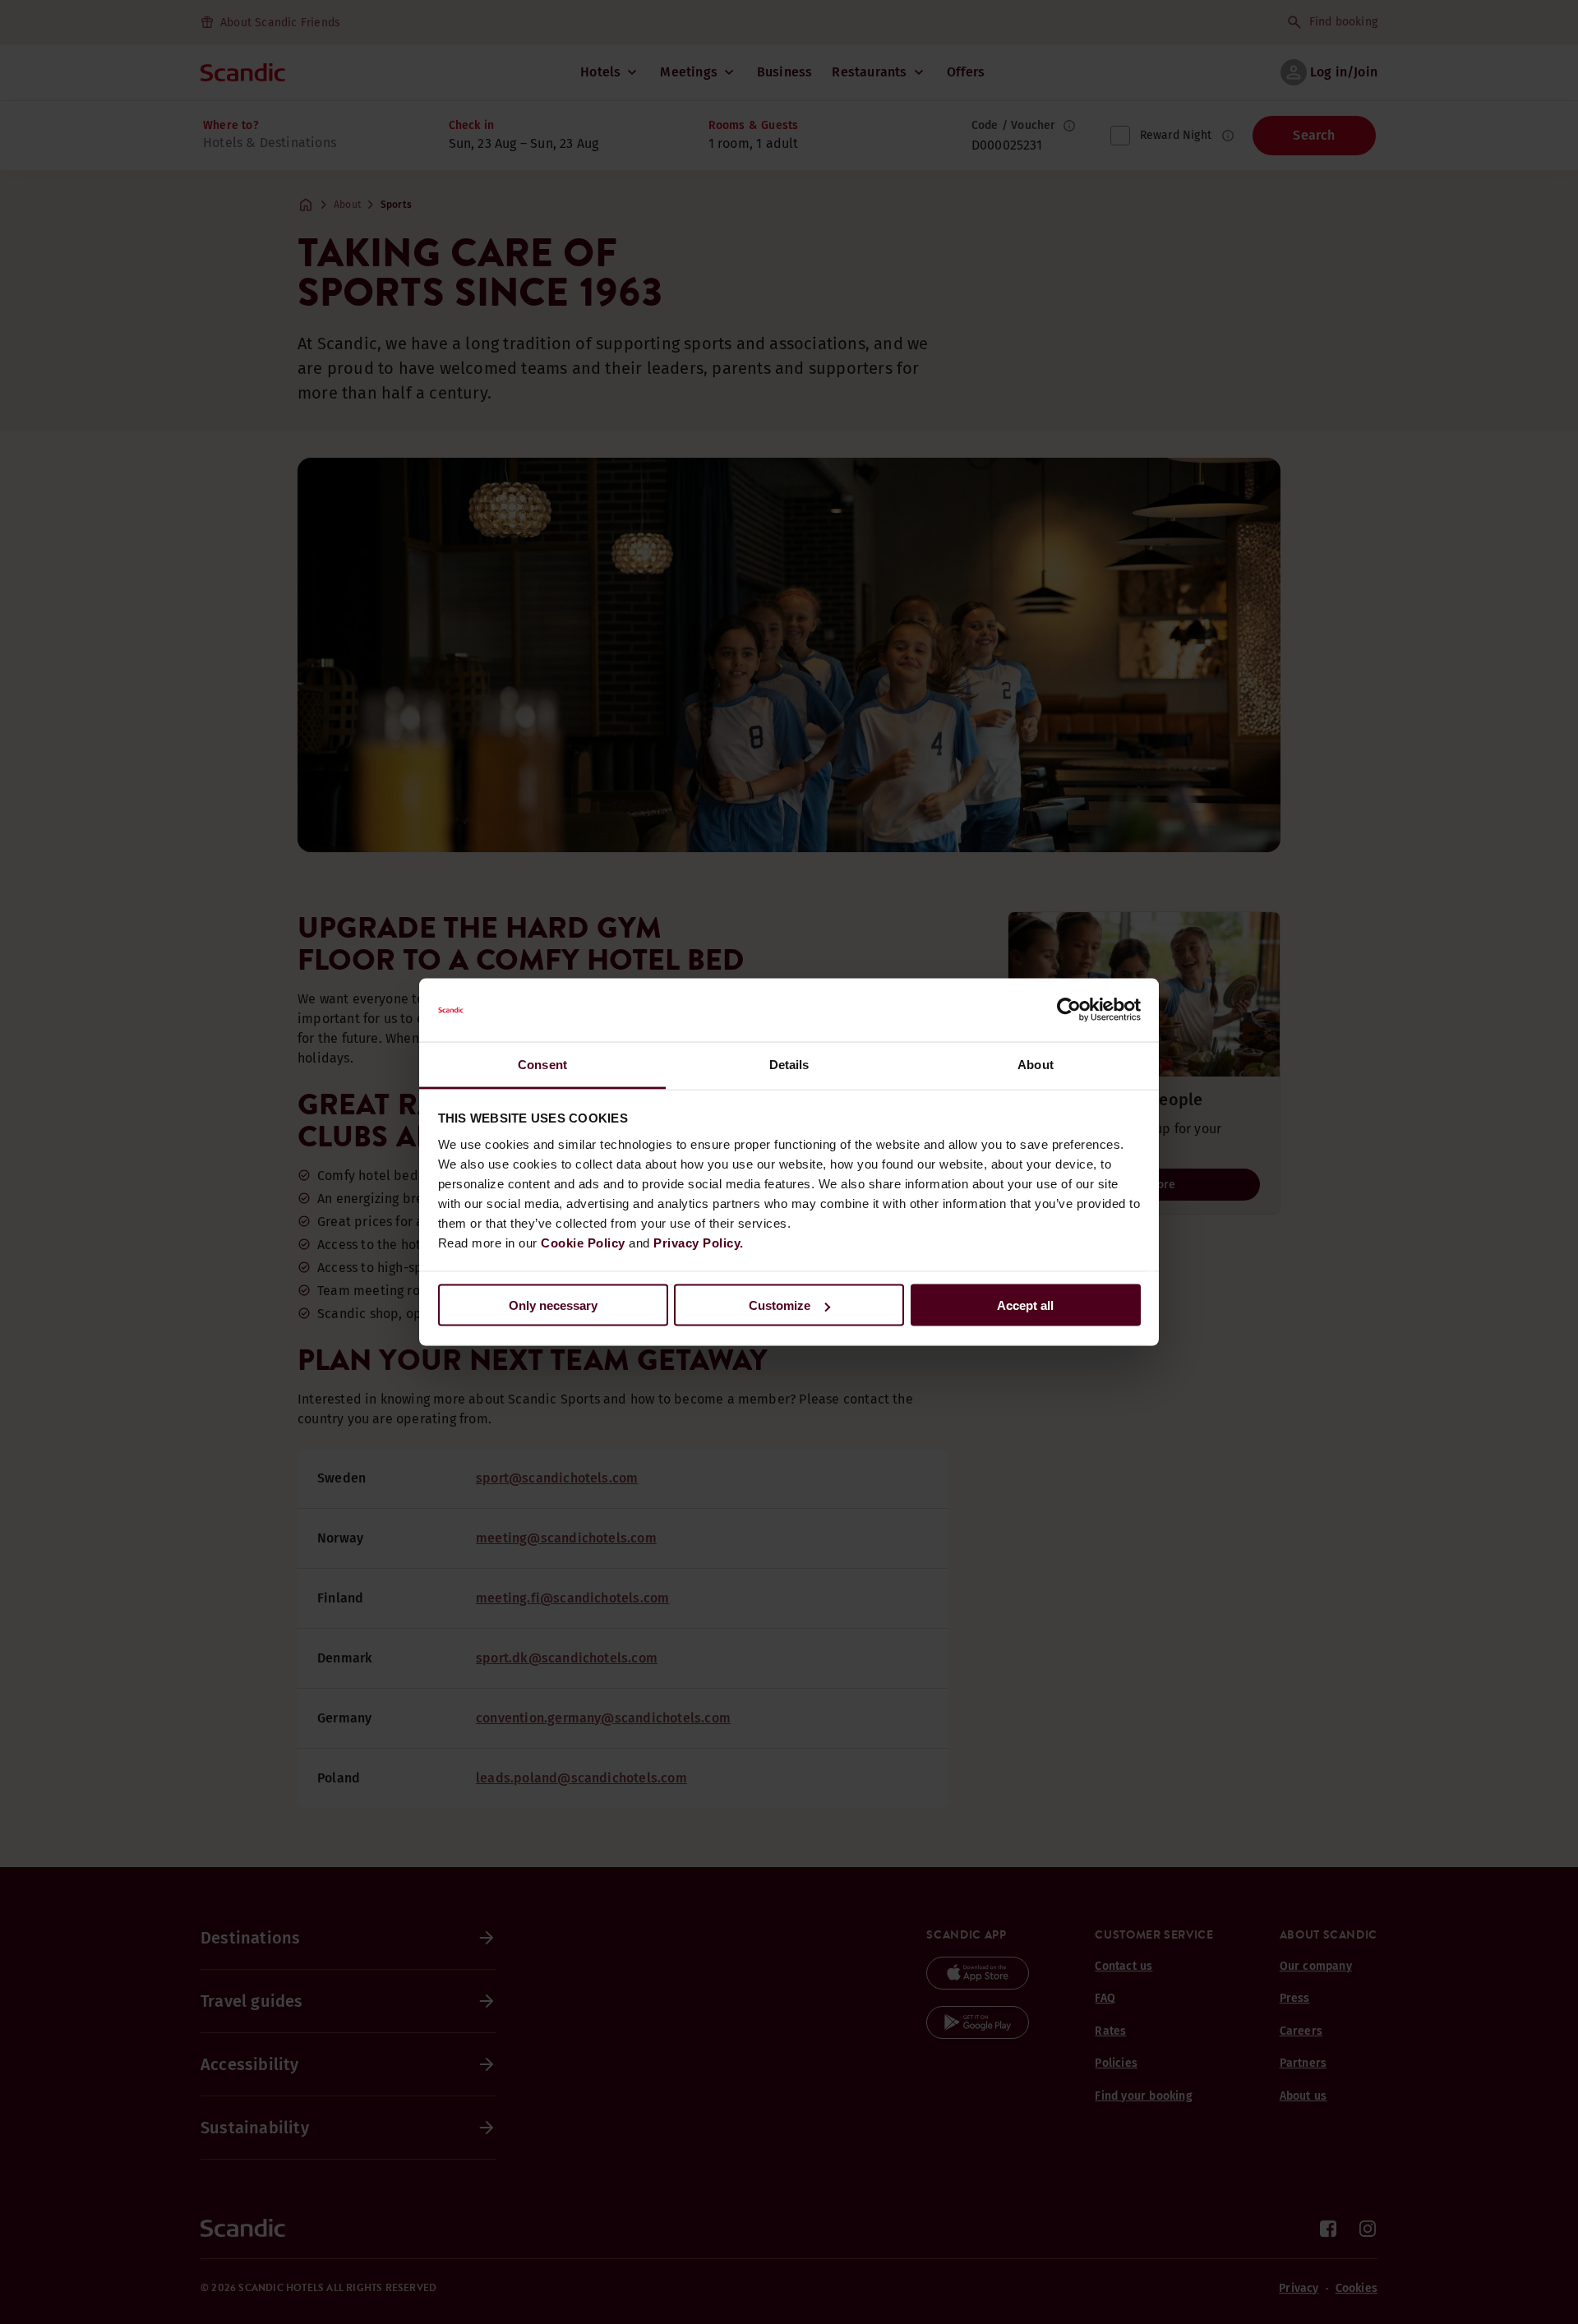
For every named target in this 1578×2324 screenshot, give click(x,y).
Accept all (1025, 1305)
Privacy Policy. (699, 1242)
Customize (780, 1305)
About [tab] (1036, 1064)
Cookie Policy (583, 1242)
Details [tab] (789, 1064)
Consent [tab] (542, 1064)
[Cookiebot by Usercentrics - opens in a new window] (1069, 1010)
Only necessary (553, 1305)
